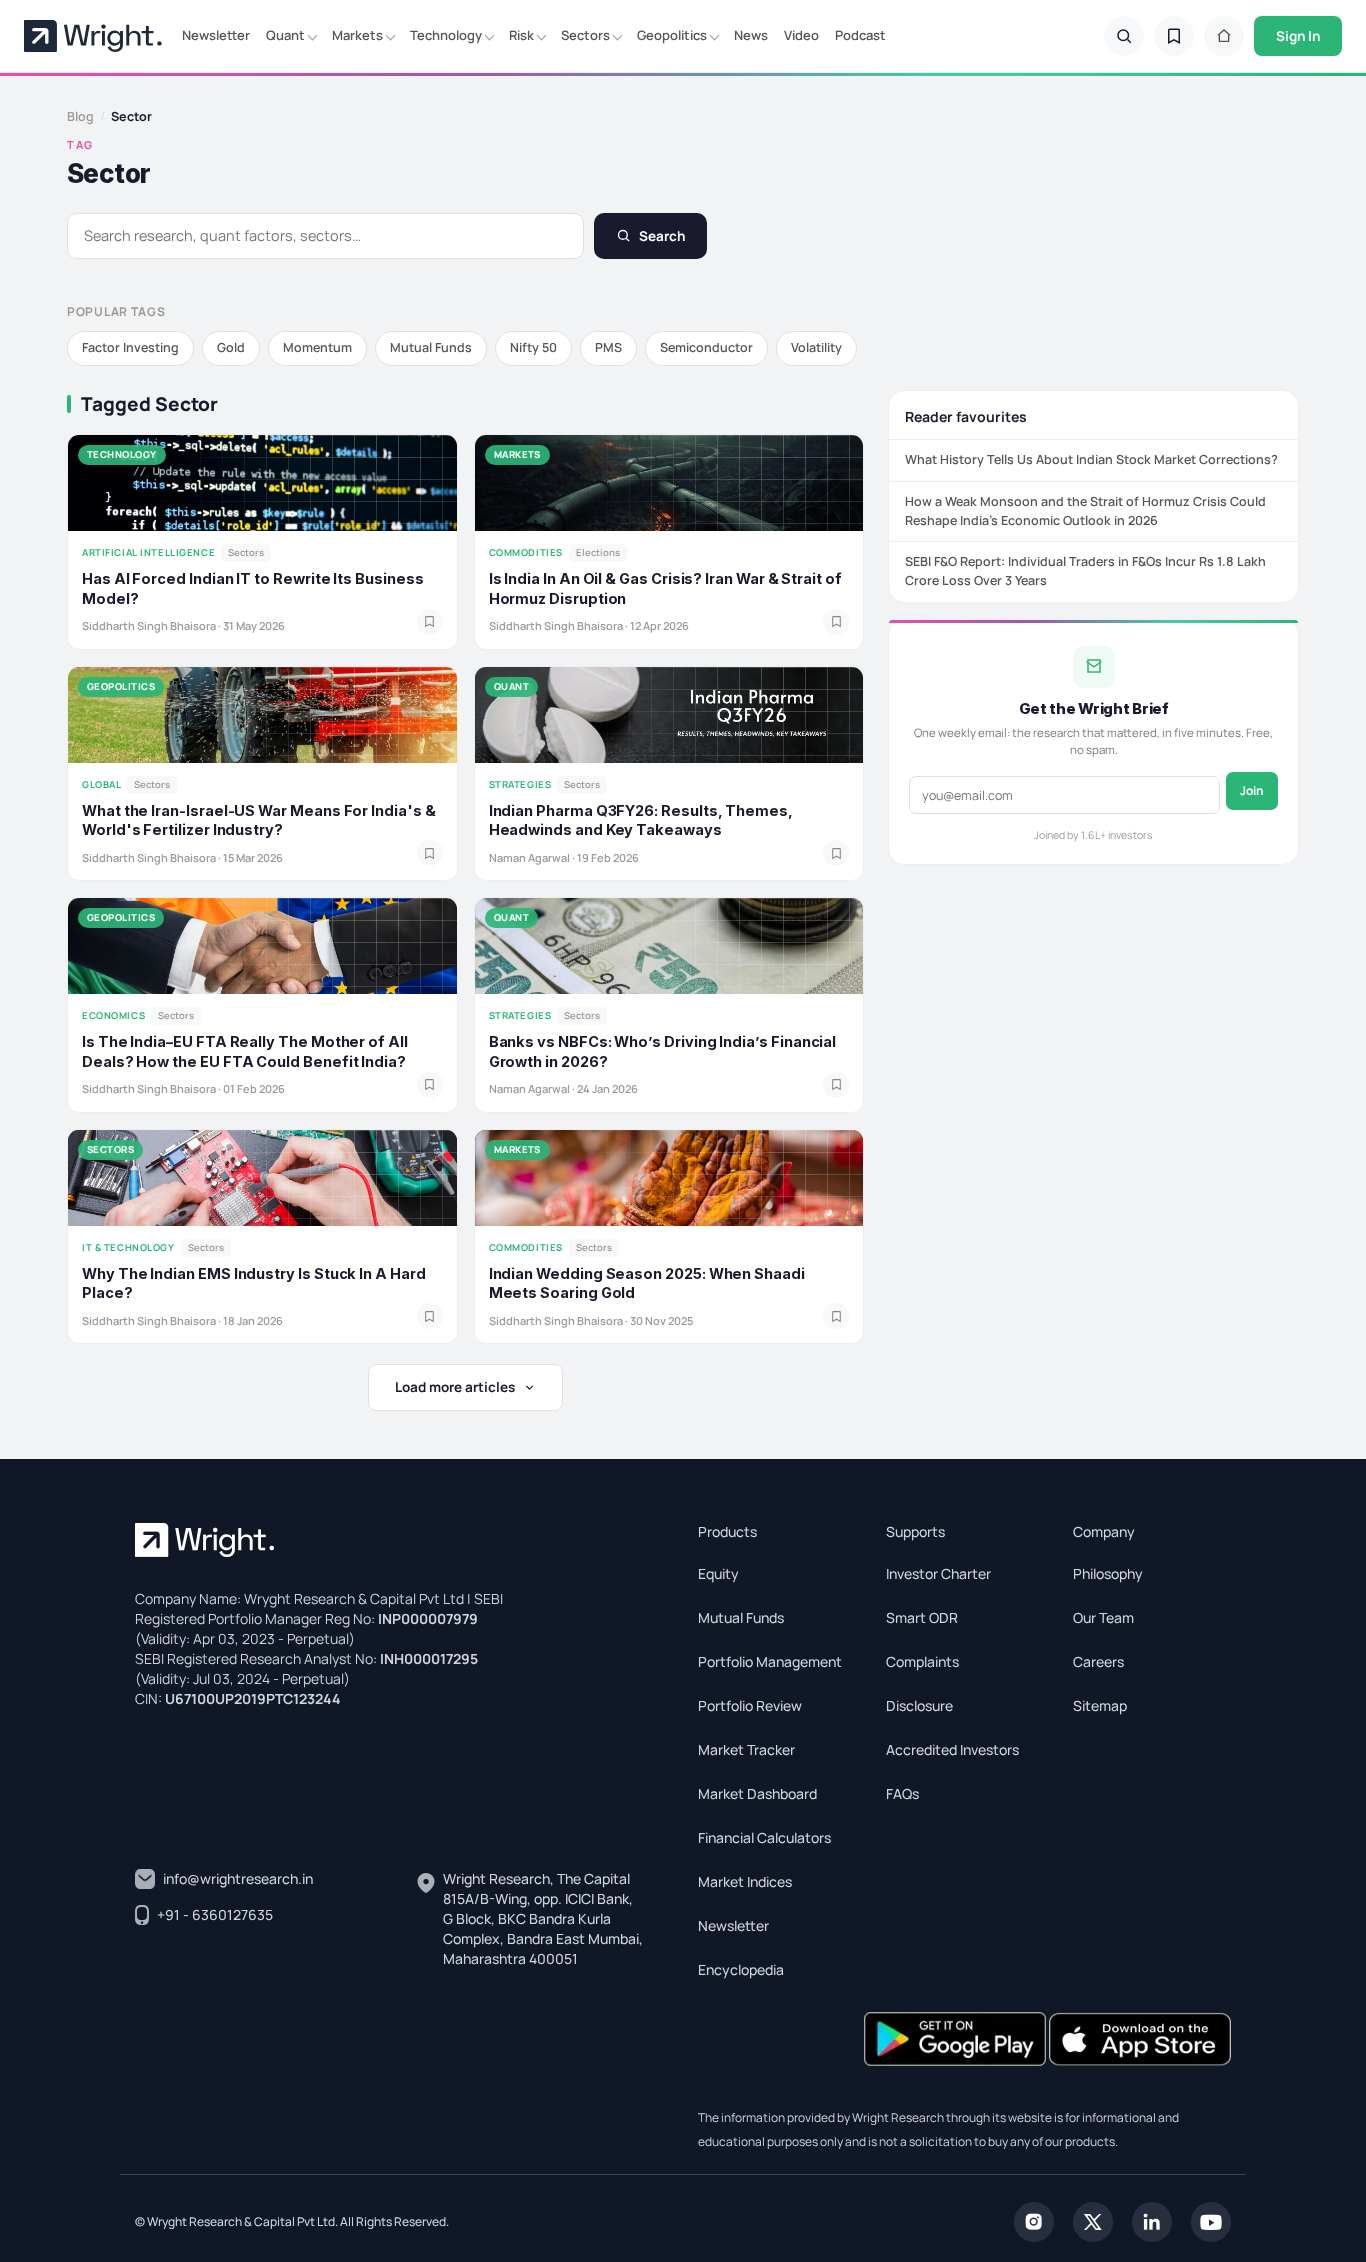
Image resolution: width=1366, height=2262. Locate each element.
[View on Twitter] (1093, 2220)
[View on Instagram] (1034, 2220)
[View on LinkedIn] (1152, 2220)
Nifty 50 (533, 347)
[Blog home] (1224, 36)
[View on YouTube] (1211, 2220)
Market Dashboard (757, 1793)
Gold (231, 347)
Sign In (1298, 36)
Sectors (585, 35)
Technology (446, 35)
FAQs (902, 1793)
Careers (1098, 1661)
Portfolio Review (750, 1705)
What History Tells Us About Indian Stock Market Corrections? (1091, 459)
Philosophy (1108, 1573)
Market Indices (745, 1881)
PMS (608, 347)
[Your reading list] (1174, 36)
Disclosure (919, 1705)
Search (662, 236)
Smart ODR (922, 1617)
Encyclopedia (741, 1969)
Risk (521, 35)
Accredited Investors (952, 1749)
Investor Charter (938, 1573)
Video (801, 35)
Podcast (860, 35)
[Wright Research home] (93, 36)
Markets (357, 35)
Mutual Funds (431, 347)
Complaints (922, 1661)
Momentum (317, 347)
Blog (80, 116)
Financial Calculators (764, 1837)
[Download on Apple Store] (1140, 2037)
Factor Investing (130, 347)
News (751, 35)
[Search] (1124, 36)
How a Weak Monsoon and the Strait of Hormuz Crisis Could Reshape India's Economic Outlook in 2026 (1085, 510)
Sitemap (1100, 1705)
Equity (718, 1573)
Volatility (816, 347)
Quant (285, 35)
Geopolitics (672, 35)
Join (1252, 790)
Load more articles (455, 1387)
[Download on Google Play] (956, 2037)
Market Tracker (746, 1749)
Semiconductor (706, 347)
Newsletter (216, 35)
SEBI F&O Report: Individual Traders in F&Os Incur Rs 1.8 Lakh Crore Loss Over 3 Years (1085, 571)
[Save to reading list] (430, 622)
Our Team (1103, 1617)
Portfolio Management (770, 1661)
